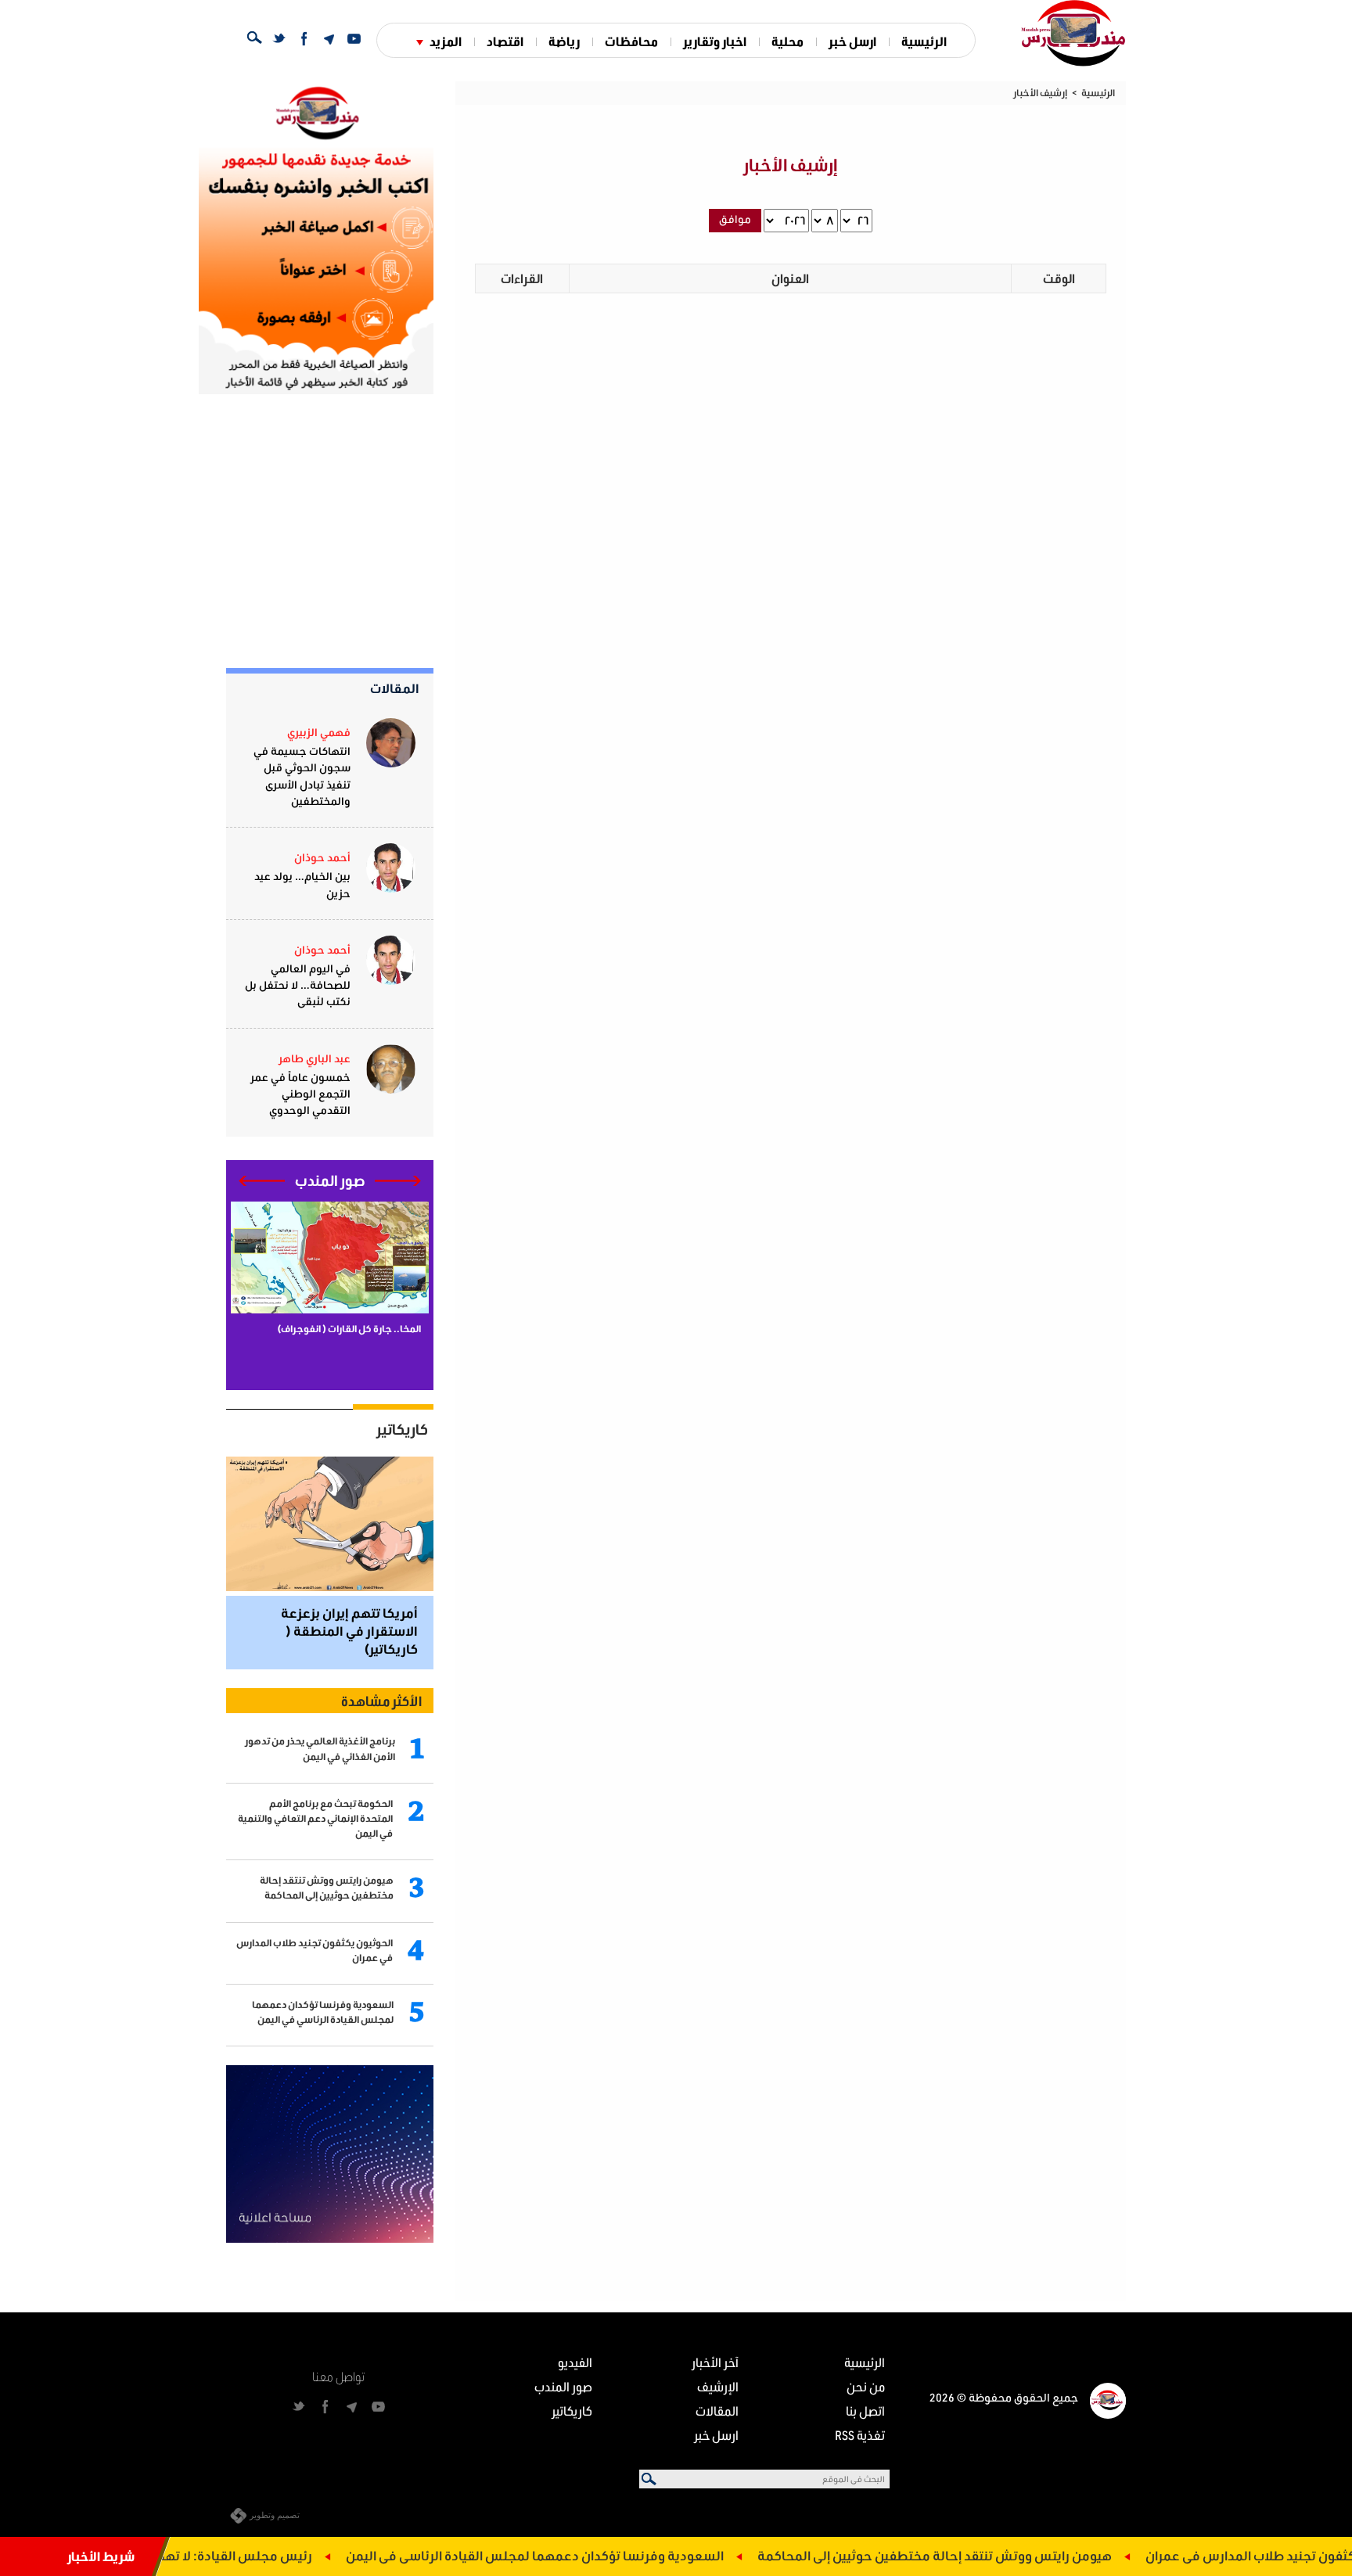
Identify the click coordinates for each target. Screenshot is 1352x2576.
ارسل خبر (852, 41)
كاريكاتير (402, 1429)
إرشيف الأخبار (1040, 93)
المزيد (446, 41)
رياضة (564, 41)
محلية (787, 41)
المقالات (395, 688)
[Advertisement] (316, 531)
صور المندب (563, 2386)
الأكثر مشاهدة (381, 1701)
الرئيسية (924, 41)
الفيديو (575, 2362)
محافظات (631, 41)
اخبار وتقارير (715, 41)
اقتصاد (505, 41)
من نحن (866, 2386)
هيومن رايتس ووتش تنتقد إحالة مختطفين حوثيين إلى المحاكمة (1000, 2555)
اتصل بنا (865, 2411)
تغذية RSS (860, 2435)
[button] (398, 1181)
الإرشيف (718, 2386)
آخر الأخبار (715, 2362)
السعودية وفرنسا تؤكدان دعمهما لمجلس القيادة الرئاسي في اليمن (600, 2555)
